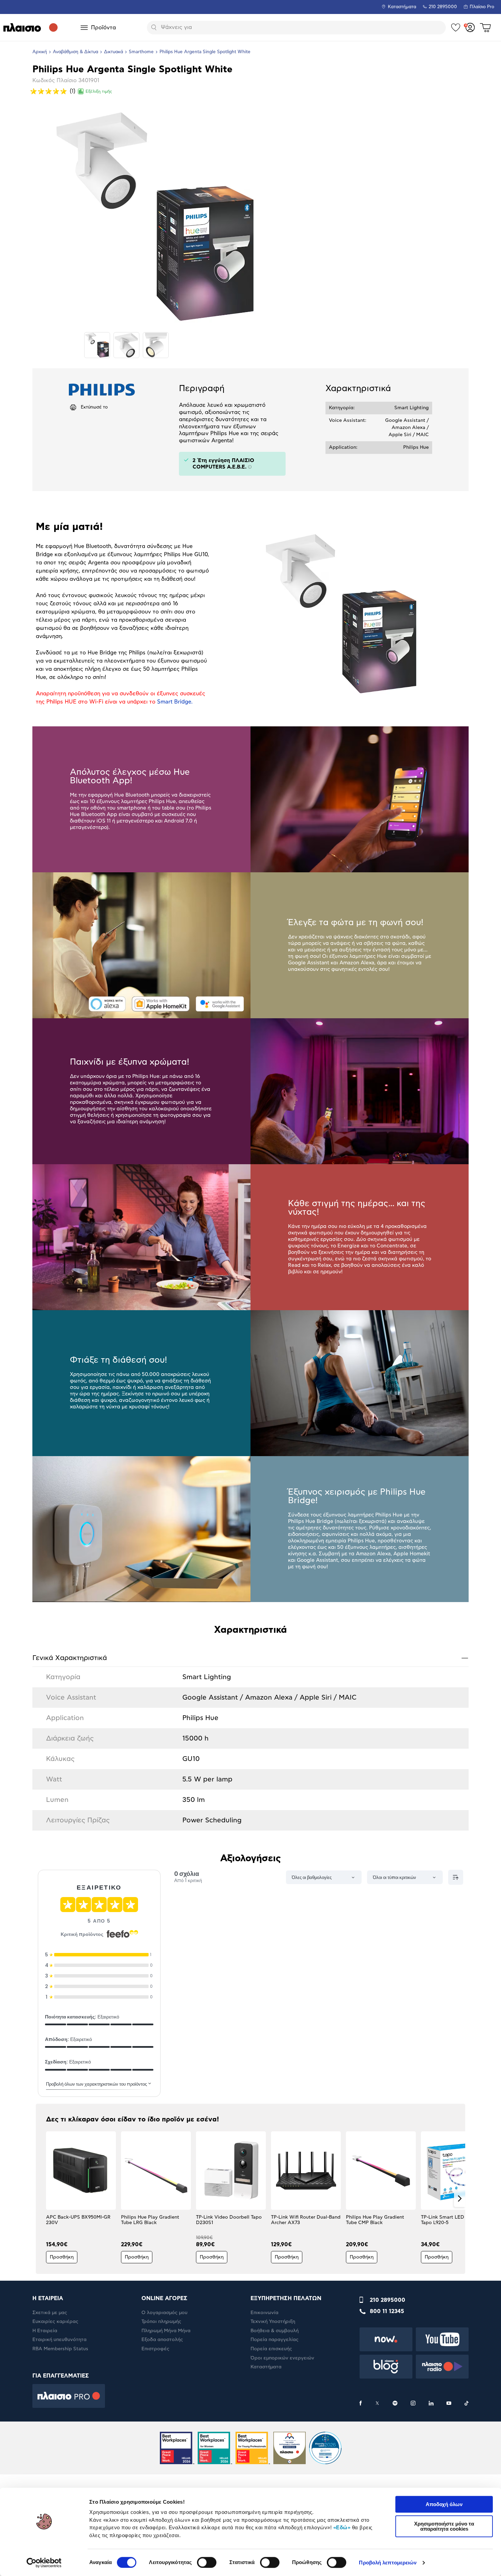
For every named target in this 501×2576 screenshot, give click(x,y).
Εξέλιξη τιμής (99, 91)
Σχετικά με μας (50, 2313)
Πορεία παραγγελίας (275, 2340)
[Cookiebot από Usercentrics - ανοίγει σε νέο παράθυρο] (44, 2563)
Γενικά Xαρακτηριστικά (250, 1658)
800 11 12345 (387, 2311)
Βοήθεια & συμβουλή (275, 2331)
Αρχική (40, 52)
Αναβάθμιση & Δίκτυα (75, 52)
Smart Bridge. (175, 702)
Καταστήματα (402, 7)
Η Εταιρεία (45, 2331)
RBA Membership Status (60, 2349)
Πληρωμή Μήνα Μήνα (166, 2331)
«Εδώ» (342, 2527)
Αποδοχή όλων (444, 2504)
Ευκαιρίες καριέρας (55, 2322)
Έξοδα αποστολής (162, 2340)
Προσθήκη (62, 2257)
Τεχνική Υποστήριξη (273, 2322)
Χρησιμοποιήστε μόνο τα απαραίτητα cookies (444, 2526)
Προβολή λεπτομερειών (388, 2563)
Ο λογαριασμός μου (164, 2313)
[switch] (207, 2562)
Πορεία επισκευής (271, 2349)
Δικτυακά (113, 52)
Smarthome (141, 52)
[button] (41, 2199)
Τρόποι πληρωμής (161, 2322)
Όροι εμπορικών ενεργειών (282, 2358)
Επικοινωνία (264, 2313)
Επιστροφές (155, 2349)
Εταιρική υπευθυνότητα (59, 2340)
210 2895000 (388, 2300)
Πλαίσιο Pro (482, 7)
